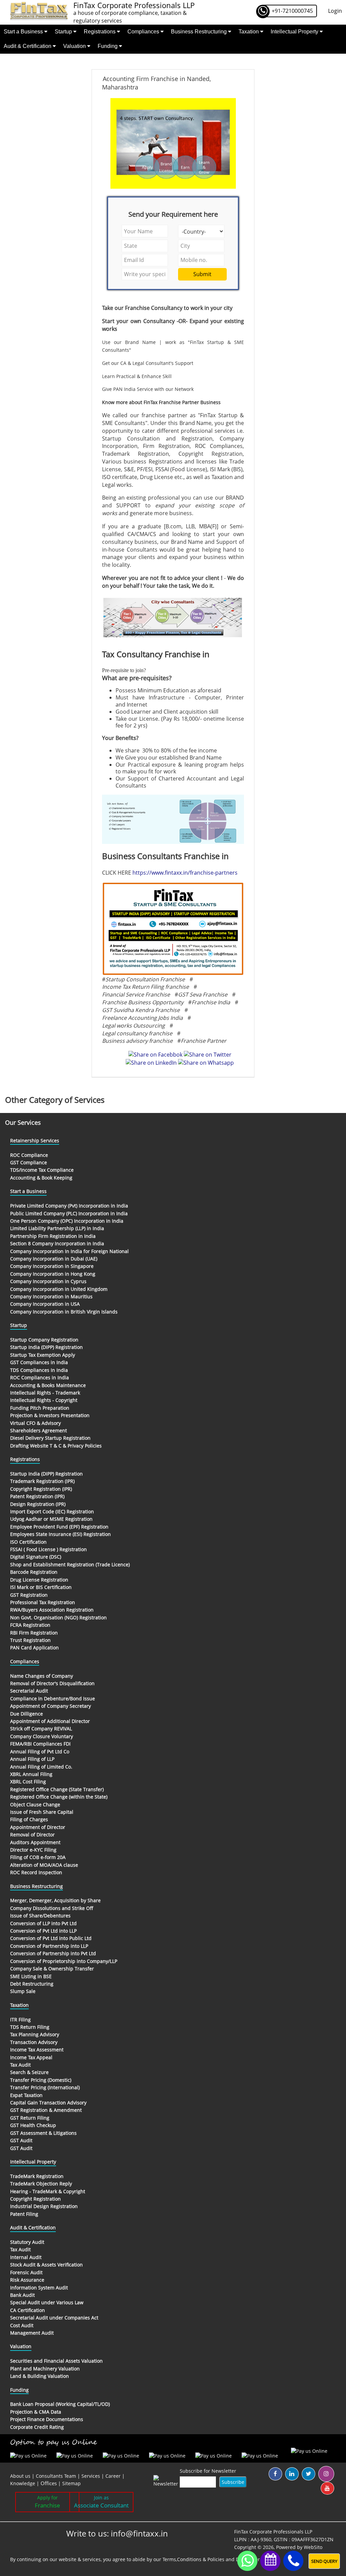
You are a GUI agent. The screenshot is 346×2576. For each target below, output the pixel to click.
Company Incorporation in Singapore (52, 1266)
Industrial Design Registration (44, 2206)
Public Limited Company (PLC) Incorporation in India (69, 1213)
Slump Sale (23, 1991)
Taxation (249, 32)
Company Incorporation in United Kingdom (59, 1289)
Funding (108, 46)
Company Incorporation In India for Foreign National (69, 1251)
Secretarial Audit (29, 1691)
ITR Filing (20, 2020)
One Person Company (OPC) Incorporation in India (67, 1221)
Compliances (144, 32)
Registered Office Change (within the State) (59, 1797)
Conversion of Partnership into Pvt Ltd (53, 1953)
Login (335, 11)
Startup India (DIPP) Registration (46, 1347)
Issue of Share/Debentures (40, 1916)
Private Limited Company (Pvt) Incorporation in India (69, 1206)
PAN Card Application (34, 1648)
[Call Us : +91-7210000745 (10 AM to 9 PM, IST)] (293, 2561)
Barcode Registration (34, 1572)
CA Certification (28, 2310)
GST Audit (21, 2140)
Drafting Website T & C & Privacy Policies (56, 1446)
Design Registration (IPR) (38, 1504)
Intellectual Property (295, 32)
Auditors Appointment (35, 1842)
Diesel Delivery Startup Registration (50, 1438)
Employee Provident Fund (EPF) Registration (59, 1527)
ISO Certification (28, 1542)
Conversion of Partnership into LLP (49, 1946)
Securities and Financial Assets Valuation (56, 2361)
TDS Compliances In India (39, 1370)
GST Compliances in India (39, 1362)
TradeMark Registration (37, 2176)
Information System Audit (39, 2288)
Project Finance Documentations (47, 2419)
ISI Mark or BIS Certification (41, 1587)
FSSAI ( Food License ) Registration (48, 1549)
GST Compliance (29, 1162)
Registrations (100, 32)
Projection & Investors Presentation (50, 1415)
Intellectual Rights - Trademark (45, 1393)
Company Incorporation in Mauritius (51, 1296)
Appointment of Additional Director (50, 1721)
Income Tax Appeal (31, 2057)
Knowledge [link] (23, 2483)
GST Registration (29, 1595)
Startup (64, 32)
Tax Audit (20, 2065)
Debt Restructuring (32, 1984)
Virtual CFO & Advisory (35, 1423)
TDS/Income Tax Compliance (42, 1170)
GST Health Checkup (33, 2125)
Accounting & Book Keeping (41, 1178)
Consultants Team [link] (56, 2476)
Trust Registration (30, 1640)
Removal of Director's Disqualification (52, 1683)
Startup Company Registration (44, 1340)
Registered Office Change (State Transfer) (57, 1789)
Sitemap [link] (71, 2483)
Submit (202, 274)
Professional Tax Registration (43, 1602)
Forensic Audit (26, 2272)
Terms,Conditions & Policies (193, 2559)
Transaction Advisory (34, 2042)
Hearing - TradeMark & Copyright (48, 2191)
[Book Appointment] (270, 2559)
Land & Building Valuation (40, 2376)
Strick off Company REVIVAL (41, 1729)
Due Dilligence (27, 1714)
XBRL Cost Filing (28, 1782)
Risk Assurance (27, 2280)
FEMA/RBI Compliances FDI (40, 1744)
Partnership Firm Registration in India (53, 1236)
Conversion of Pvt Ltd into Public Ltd (51, 1938)
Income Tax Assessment (37, 2050)
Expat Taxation (26, 2095)
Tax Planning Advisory (35, 2034)
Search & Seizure (29, 2072)
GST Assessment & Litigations (43, 2133)
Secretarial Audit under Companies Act (54, 2318)
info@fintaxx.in (139, 2533)
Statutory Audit (27, 2242)
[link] (49, 2483)
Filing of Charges (29, 1819)
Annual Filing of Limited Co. (41, 1767)
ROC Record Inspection (36, 1872)
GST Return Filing (30, 2118)
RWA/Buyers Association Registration (52, 1610)
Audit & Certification (28, 46)
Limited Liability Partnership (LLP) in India (57, 1228)
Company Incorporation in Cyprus (48, 1281)
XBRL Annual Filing (31, 1774)
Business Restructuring (200, 32)
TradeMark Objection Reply (41, 2184)
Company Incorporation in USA (45, 1304)
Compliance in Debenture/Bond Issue (53, 1698)
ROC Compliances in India (40, 1377)
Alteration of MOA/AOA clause (44, 1865)
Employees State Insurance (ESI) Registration (60, 1534)
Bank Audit (22, 2295)
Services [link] (91, 2476)
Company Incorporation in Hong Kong (53, 1274)
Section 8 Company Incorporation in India (57, 1243)
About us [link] (20, 2476)
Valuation (75, 46)
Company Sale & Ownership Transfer (52, 1969)
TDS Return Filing (30, 2027)
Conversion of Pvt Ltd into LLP (43, 1931)
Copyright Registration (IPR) (41, 1489)
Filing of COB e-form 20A (38, 1857)
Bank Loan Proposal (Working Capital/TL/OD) (60, 2404)
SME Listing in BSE (31, 1976)
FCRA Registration (30, 1625)
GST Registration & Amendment (46, 2110)
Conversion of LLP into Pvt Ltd (43, 1923)
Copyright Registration (35, 2199)
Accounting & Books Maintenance (48, 1385)
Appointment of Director (38, 1827)
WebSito (313, 2547)
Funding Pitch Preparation (40, 1408)
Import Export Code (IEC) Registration (52, 1511)
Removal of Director (32, 1835)
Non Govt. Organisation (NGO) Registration (58, 1617)
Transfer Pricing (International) (45, 2087)
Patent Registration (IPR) (37, 1496)
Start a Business (24, 32)
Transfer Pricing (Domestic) (41, 2080)
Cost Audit (22, 2325)
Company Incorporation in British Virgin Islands (64, 1312)
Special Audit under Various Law (47, 2302)
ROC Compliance (29, 1155)
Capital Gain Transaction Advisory (48, 2103)
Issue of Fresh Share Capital (42, 1812)
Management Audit (32, 2333)
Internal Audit (26, 2257)
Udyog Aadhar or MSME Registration (51, 1519)
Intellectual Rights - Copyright (44, 1400)
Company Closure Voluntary (42, 1736)
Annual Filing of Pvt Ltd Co (40, 1751)
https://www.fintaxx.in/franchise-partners (185, 873)
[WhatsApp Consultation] (247, 2561)
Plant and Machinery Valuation (45, 2369)
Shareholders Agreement (39, 1430)
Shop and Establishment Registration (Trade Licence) (70, 1564)
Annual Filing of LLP (32, 1759)
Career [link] (113, 2476)
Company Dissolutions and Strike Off (52, 1908)
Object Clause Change (35, 1804)
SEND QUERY (324, 2561)
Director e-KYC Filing (33, 1850)
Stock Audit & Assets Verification (46, 2265)
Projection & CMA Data (36, 2412)
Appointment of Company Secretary (51, 1706)
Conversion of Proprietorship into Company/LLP (64, 1961)
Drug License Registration (39, 1580)
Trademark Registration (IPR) (42, 1481)
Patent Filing (24, 2214)
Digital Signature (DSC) (36, 1557)
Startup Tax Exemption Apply (43, 1355)
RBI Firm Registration (34, 1633)
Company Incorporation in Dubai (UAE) (54, 1259)
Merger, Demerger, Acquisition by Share (55, 1900)
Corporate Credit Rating (37, 2427)
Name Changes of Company (42, 1676)
